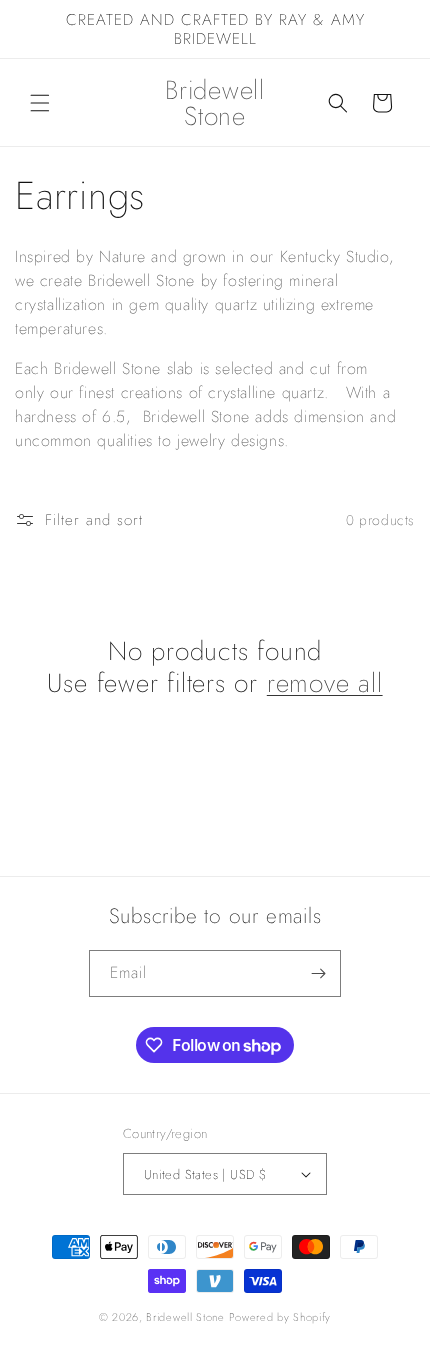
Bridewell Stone (185, 1317)
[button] (40, 103)
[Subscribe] (318, 973)
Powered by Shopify (280, 1317)
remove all (325, 683)
